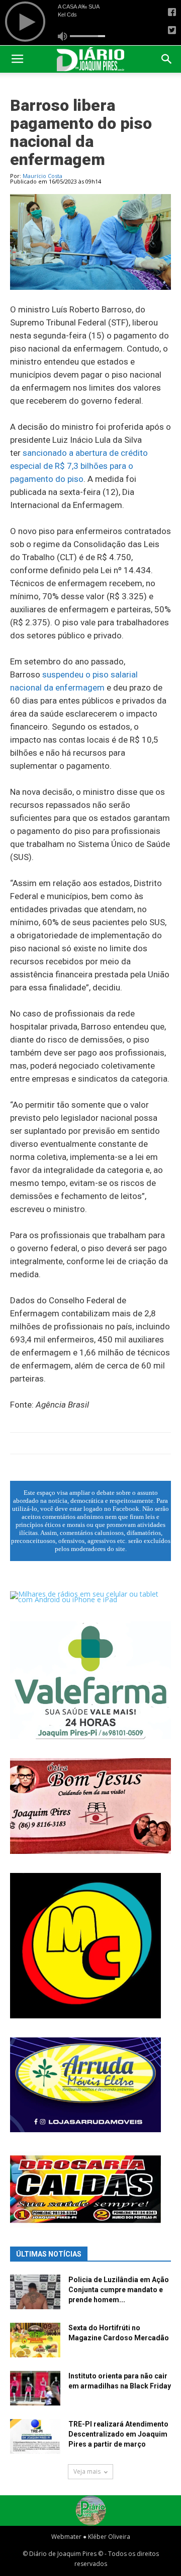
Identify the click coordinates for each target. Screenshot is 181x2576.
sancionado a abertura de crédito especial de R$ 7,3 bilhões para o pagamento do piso (79, 466)
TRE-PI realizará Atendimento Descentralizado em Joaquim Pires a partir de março (118, 2434)
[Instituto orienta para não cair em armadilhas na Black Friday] (35, 2388)
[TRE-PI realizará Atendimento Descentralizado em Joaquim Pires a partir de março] (35, 2436)
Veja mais (87, 2471)
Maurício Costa (42, 176)
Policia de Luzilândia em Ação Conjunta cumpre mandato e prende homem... (119, 2290)
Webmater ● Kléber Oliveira (91, 2537)
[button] (167, 59)
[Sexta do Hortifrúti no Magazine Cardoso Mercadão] (35, 2340)
